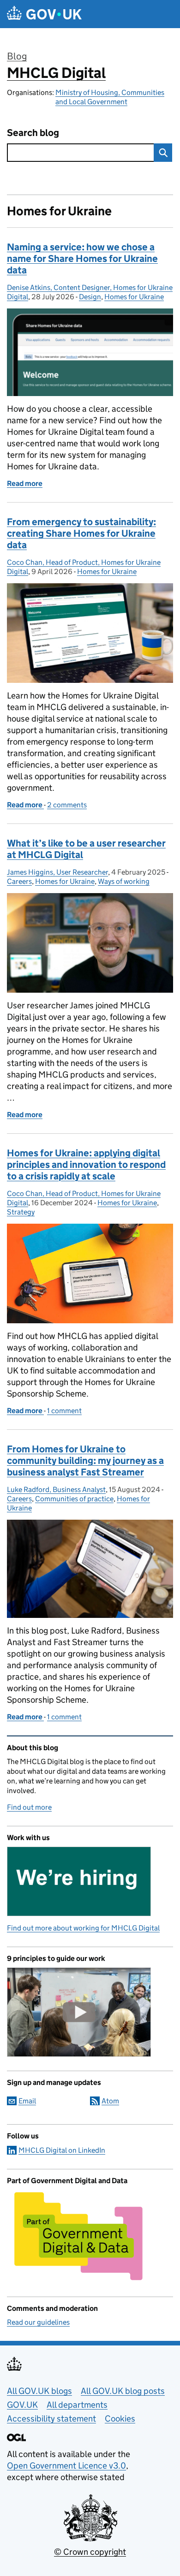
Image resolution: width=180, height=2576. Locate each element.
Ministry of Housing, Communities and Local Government (110, 97)
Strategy (21, 1212)
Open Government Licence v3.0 (66, 2466)
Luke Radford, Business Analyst (56, 1489)
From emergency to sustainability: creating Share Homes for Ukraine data (81, 533)
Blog (17, 56)
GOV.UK (22, 2405)
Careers (19, 881)
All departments (77, 2405)
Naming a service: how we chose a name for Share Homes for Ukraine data (82, 259)
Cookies (120, 2419)
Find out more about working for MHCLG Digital (83, 1928)
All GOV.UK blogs (39, 2391)
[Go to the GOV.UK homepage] (44, 14)
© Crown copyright (90, 2552)
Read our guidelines (38, 2322)
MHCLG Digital (56, 73)
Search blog (33, 133)
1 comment (64, 1411)
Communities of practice (74, 1499)
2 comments (67, 805)
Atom (110, 2101)
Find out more (29, 1807)
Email (27, 2101)
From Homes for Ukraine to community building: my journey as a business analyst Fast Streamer (85, 1461)
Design (90, 297)
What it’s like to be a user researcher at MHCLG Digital (86, 849)
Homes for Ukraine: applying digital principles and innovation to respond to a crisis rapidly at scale (86, 1165)
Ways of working (124, 881)
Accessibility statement (51, 2419)
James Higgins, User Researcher (57, 872)
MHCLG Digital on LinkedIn (62, 2150)
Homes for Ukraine (134, 297)
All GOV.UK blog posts (123, 2391)
